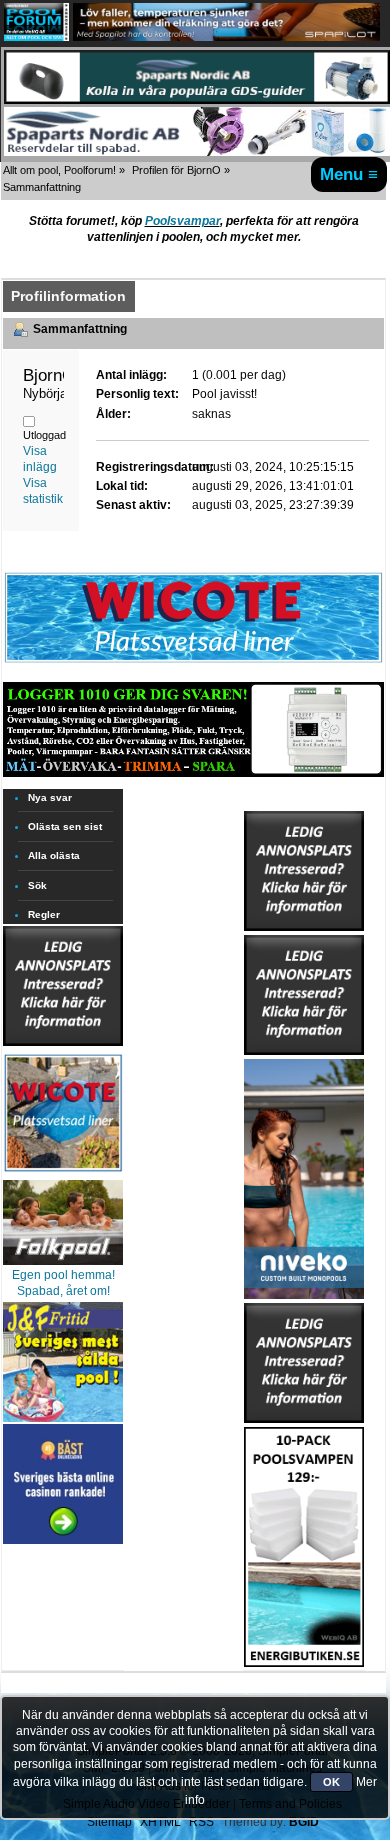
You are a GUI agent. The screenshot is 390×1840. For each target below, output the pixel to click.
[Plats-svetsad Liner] (63, 1174)
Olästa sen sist (65, 826)
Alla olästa (54, 855)
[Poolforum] (36, 37)
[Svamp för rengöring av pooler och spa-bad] (304, 1543)
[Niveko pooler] (304, 1175)
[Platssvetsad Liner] (193, 662)
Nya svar (50, 797)
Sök (37, 885)
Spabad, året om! (63, 1291)
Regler (44, 914)
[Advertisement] (63, 1609)
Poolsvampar (182, 221)
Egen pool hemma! (63, 1275)
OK (331, 1782)
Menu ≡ (349, 174)
